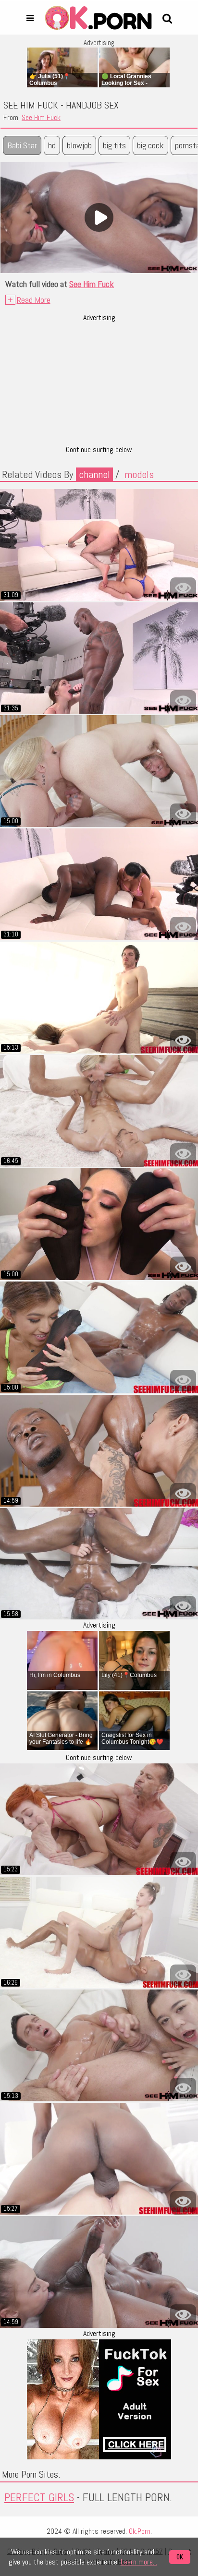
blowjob (79, 145)
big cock (150, 145)
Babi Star (22, 145)
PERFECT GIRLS (39, 2497)
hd (52, 145)
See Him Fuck (41, 118)
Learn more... (139, 2562)
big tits (114, 145)
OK (180, 2557)
